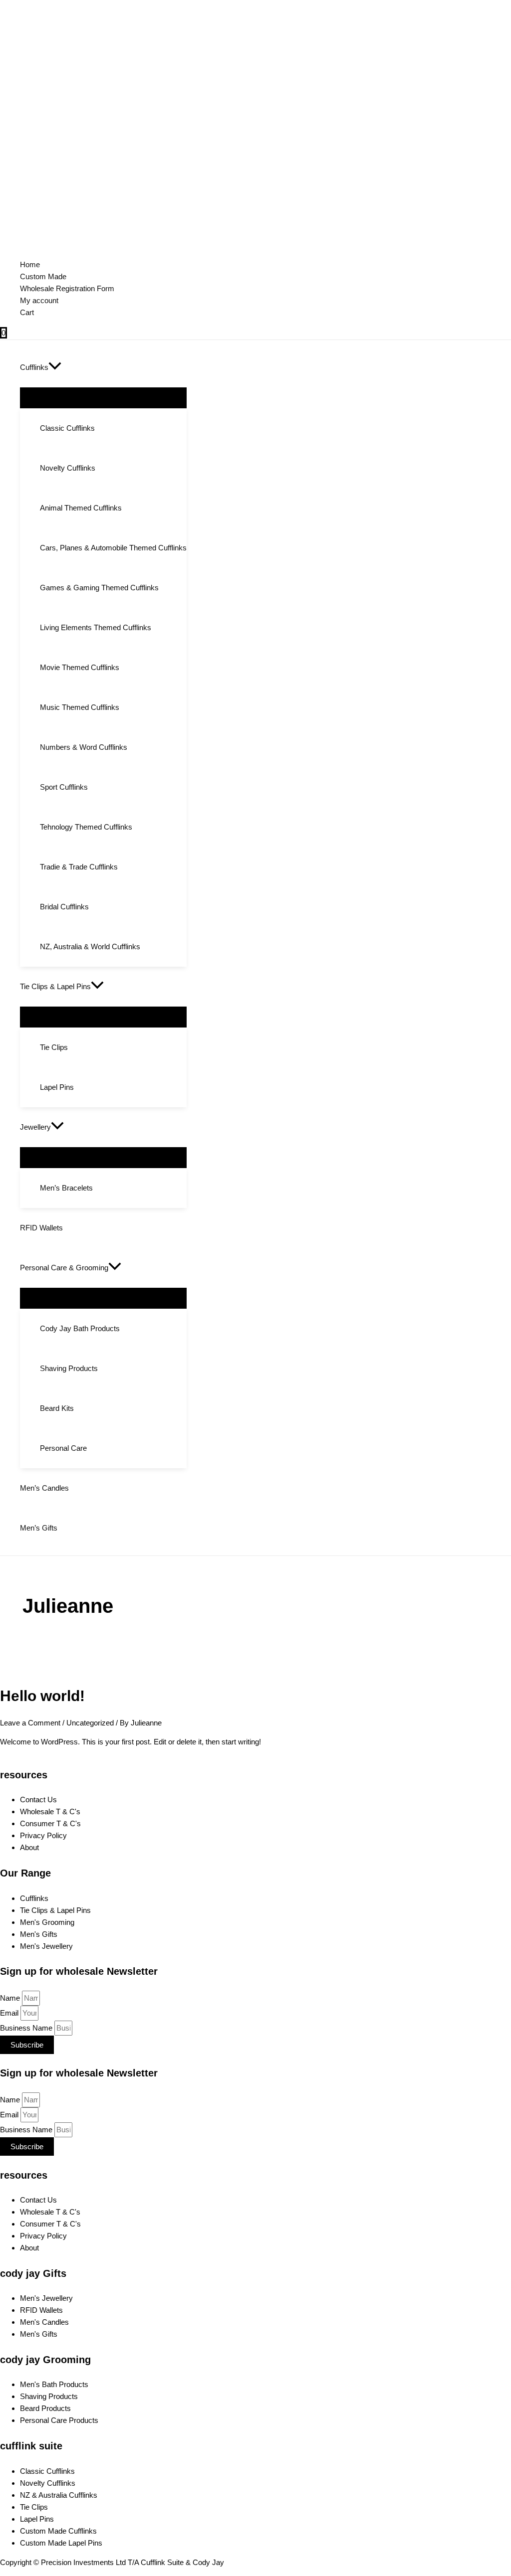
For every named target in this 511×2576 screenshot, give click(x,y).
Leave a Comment (30, 1723)
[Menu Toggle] (103, 397)
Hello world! (42, 1696)
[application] (55, 367)
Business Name (27, 2028)
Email (10, 2013)
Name (11, 1998)
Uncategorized (90, 1723)
